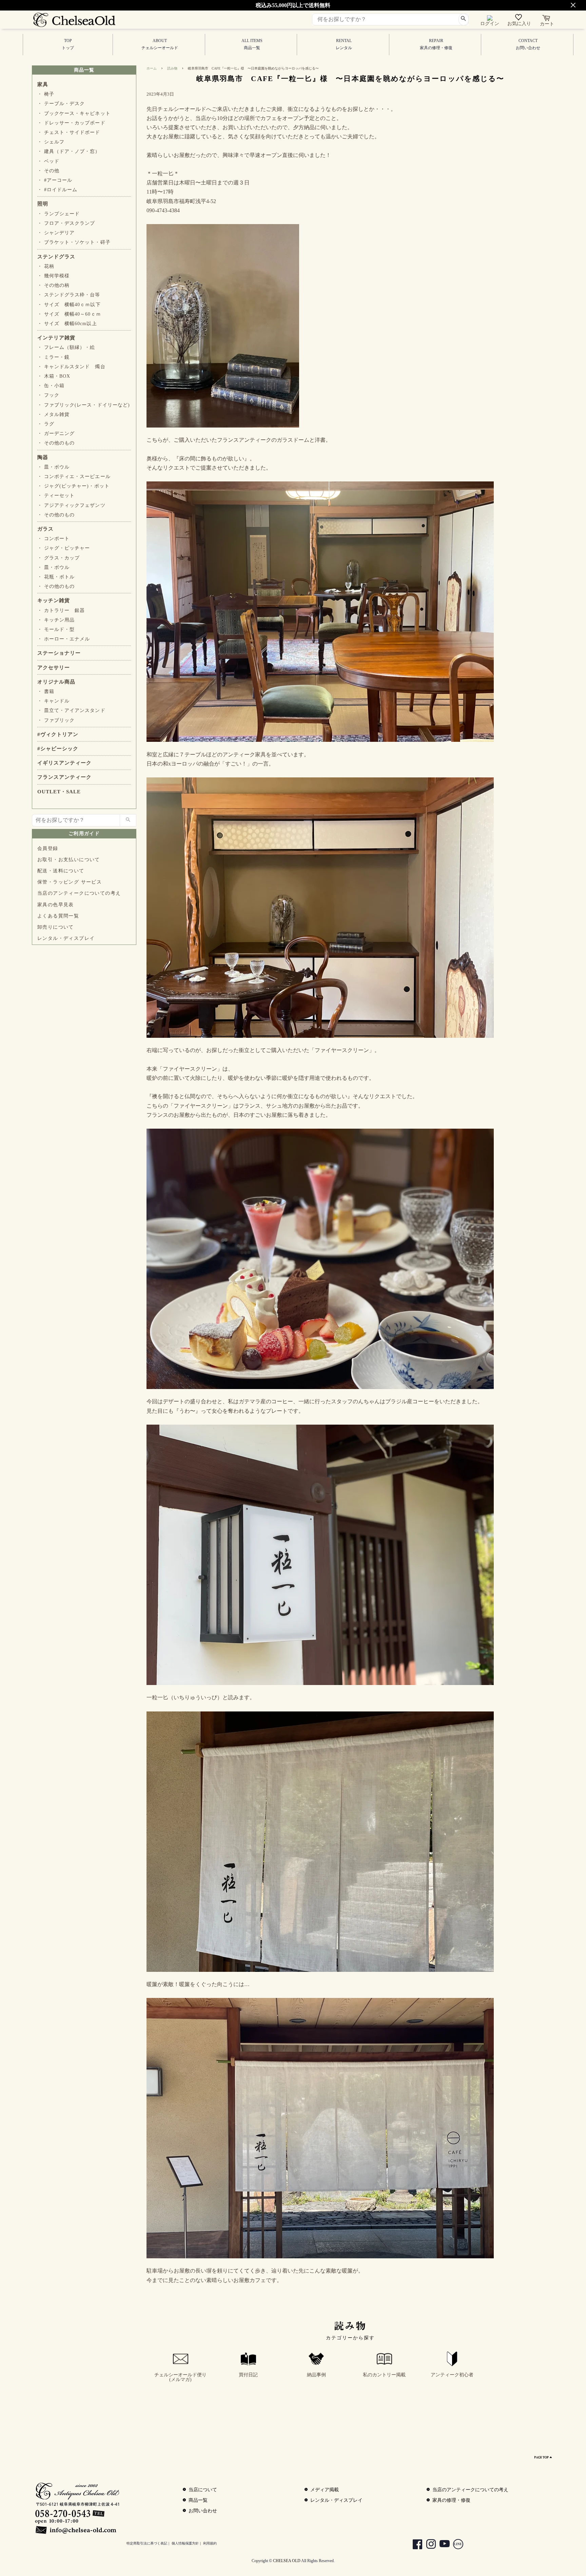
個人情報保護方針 (185, 2543)
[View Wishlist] (519, 19)
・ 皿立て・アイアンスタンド (71, 710)
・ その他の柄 (53, 285)
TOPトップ (68, 44)
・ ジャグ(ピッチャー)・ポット (73, 486)
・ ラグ (46, 424)
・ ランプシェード (58, 214)
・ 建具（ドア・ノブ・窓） (69, 151)
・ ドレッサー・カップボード (71, 123)
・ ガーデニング (56, 433)
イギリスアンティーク (64, 763)
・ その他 (48, 171)
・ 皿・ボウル (53, 467)
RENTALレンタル (344, 44)
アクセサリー (54, 668)
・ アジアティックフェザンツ (71, 505)
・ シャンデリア (56, 233)
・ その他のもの (56, 443)
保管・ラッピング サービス (70, 882)
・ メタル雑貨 (53, 414)
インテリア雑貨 (56, 338)
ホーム (152, 68)
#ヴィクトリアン (58, 734)
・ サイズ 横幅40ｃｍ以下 (69, 305)
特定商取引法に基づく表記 (147, 2543)
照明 (43, 204)
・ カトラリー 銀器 (61, 610)
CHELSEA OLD (287, 2561)
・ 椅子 (46, 94)
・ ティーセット (56, 496)
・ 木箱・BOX (54, 376)
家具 (43, 84)
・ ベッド (48, 161)
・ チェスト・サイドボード (69, 132)
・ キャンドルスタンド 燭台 (71, 367)
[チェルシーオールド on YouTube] (441, 2545)
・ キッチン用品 (56, 620)
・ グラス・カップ (58, 558)
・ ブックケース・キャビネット (74, 113)
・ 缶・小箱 (51, 386)
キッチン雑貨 (54, 600)
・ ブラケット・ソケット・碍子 (74, 242)
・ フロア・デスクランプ (66, 223)
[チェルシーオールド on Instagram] (428, 2545)
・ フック (48, 395)
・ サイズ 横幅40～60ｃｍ (69, 314)
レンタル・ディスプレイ (66, 938)
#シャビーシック (58, 749)
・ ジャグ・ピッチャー (64, 548)
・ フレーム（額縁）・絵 (66, 347)
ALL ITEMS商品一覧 (252, 44)
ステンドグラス (56, 257)
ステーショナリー (59, 653)
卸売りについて (56, 927)
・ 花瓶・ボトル (56, 577)
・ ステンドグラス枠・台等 (69, 295)
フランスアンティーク (64, 777)
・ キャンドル (53, 701)
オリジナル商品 (56, 682)
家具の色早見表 (56, 905)
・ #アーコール (55, 180)
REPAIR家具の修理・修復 (436, 44)
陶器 (43, 457)
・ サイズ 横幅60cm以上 (67, 324)
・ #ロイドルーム (57, 190)
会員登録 (48, 848)
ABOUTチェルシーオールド (160, 44)
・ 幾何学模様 (53, 276)
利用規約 (210, 2543)
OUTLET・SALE (59, 792)
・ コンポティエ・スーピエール (74, 477)
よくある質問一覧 (58, 916)
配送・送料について (61, 871)
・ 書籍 (46, 691)
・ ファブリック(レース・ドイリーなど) (84, 405)
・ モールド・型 (56, 629)
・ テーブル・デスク (61, 104)
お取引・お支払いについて (69, 860)
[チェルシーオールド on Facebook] (414, 2545)
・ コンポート (53, 539)
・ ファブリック (56, 720)
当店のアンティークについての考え (79, 893)
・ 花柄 (46, 266)
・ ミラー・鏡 (53, 357)
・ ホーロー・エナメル (64, 639)
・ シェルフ (51, 142)
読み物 (172, 68)
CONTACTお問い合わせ (528, 44)
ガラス (45, 529)
